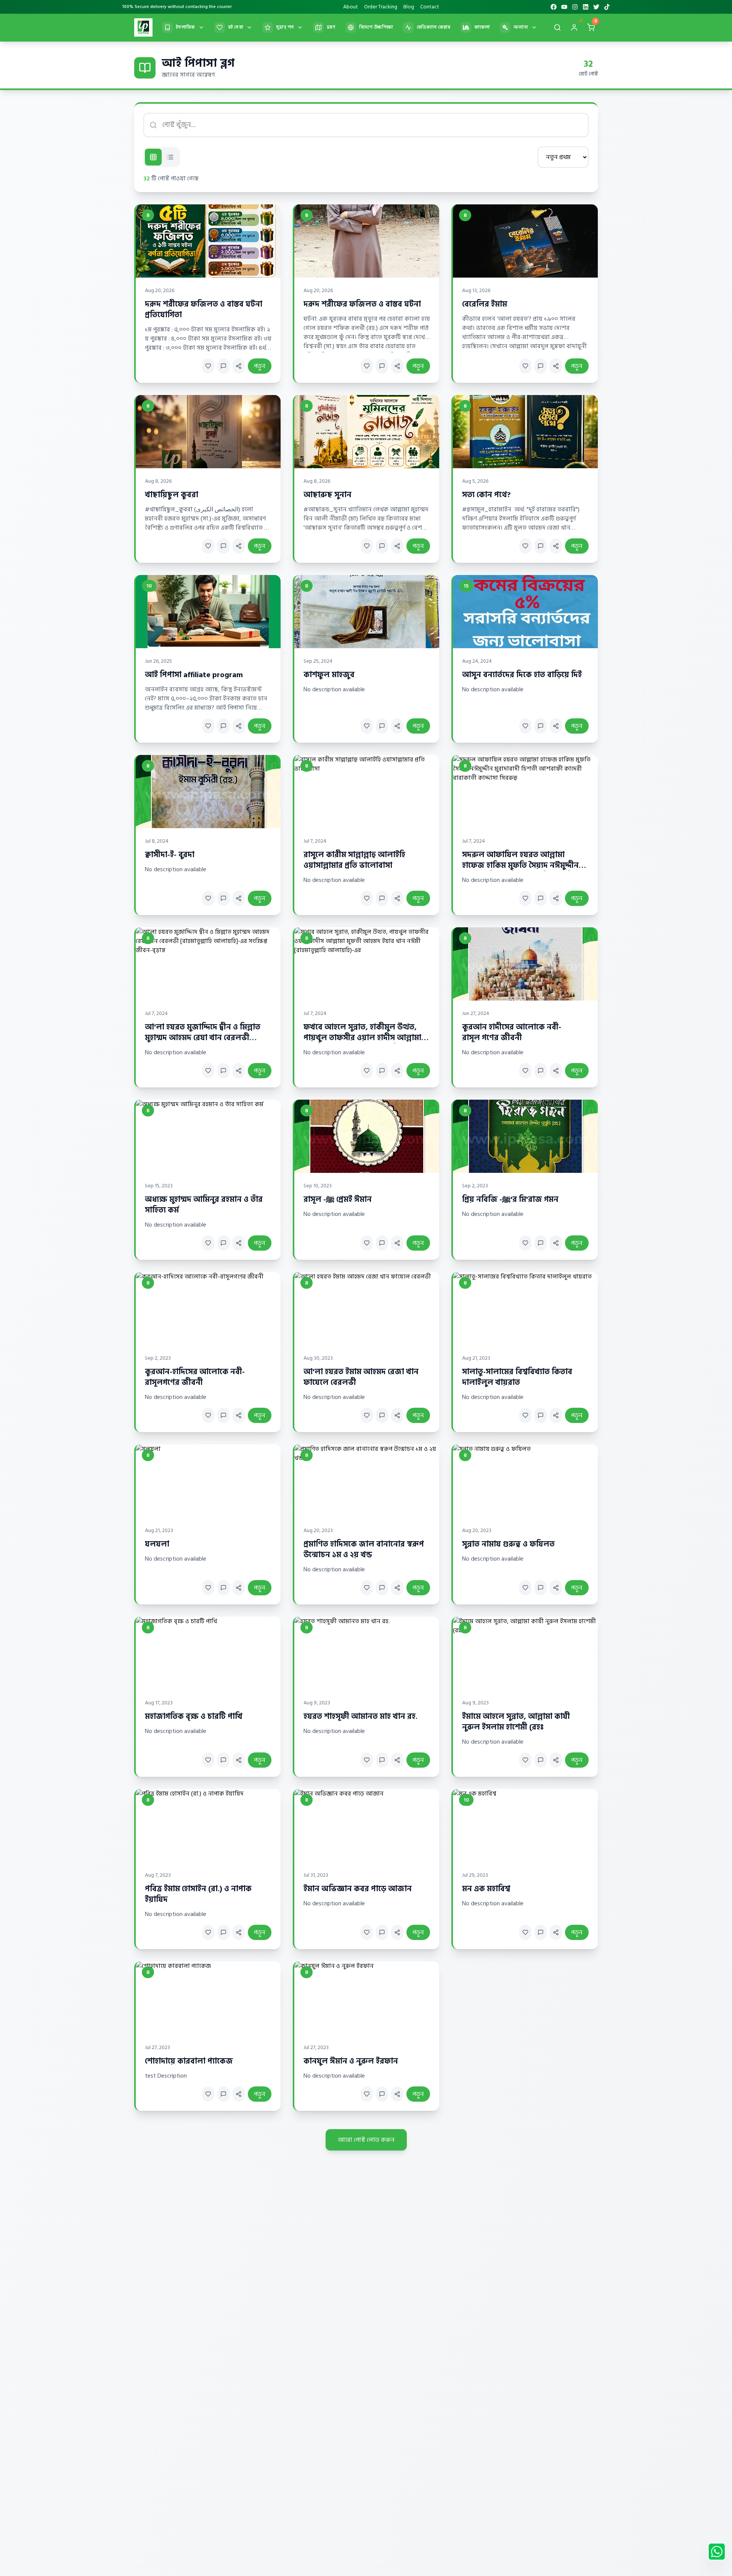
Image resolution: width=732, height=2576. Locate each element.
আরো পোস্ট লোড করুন (366, 2140)
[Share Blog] (239, 366)
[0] (591, 29)
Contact (430, 7)
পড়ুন (260, 366)
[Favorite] (208, 366)
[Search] (557, 27)
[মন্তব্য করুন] (223, 366)
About (351, 7)
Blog (409, 7)
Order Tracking (381, 7)
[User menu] (574, 27)
